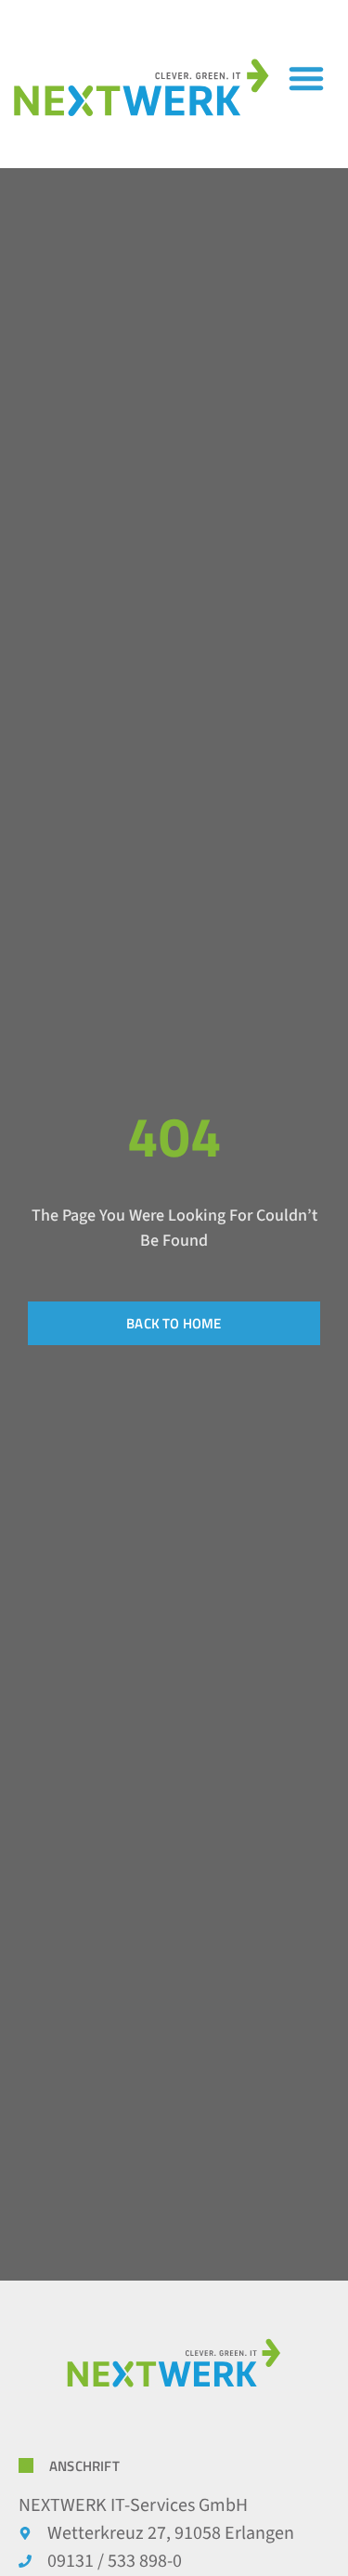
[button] (306, 78)
